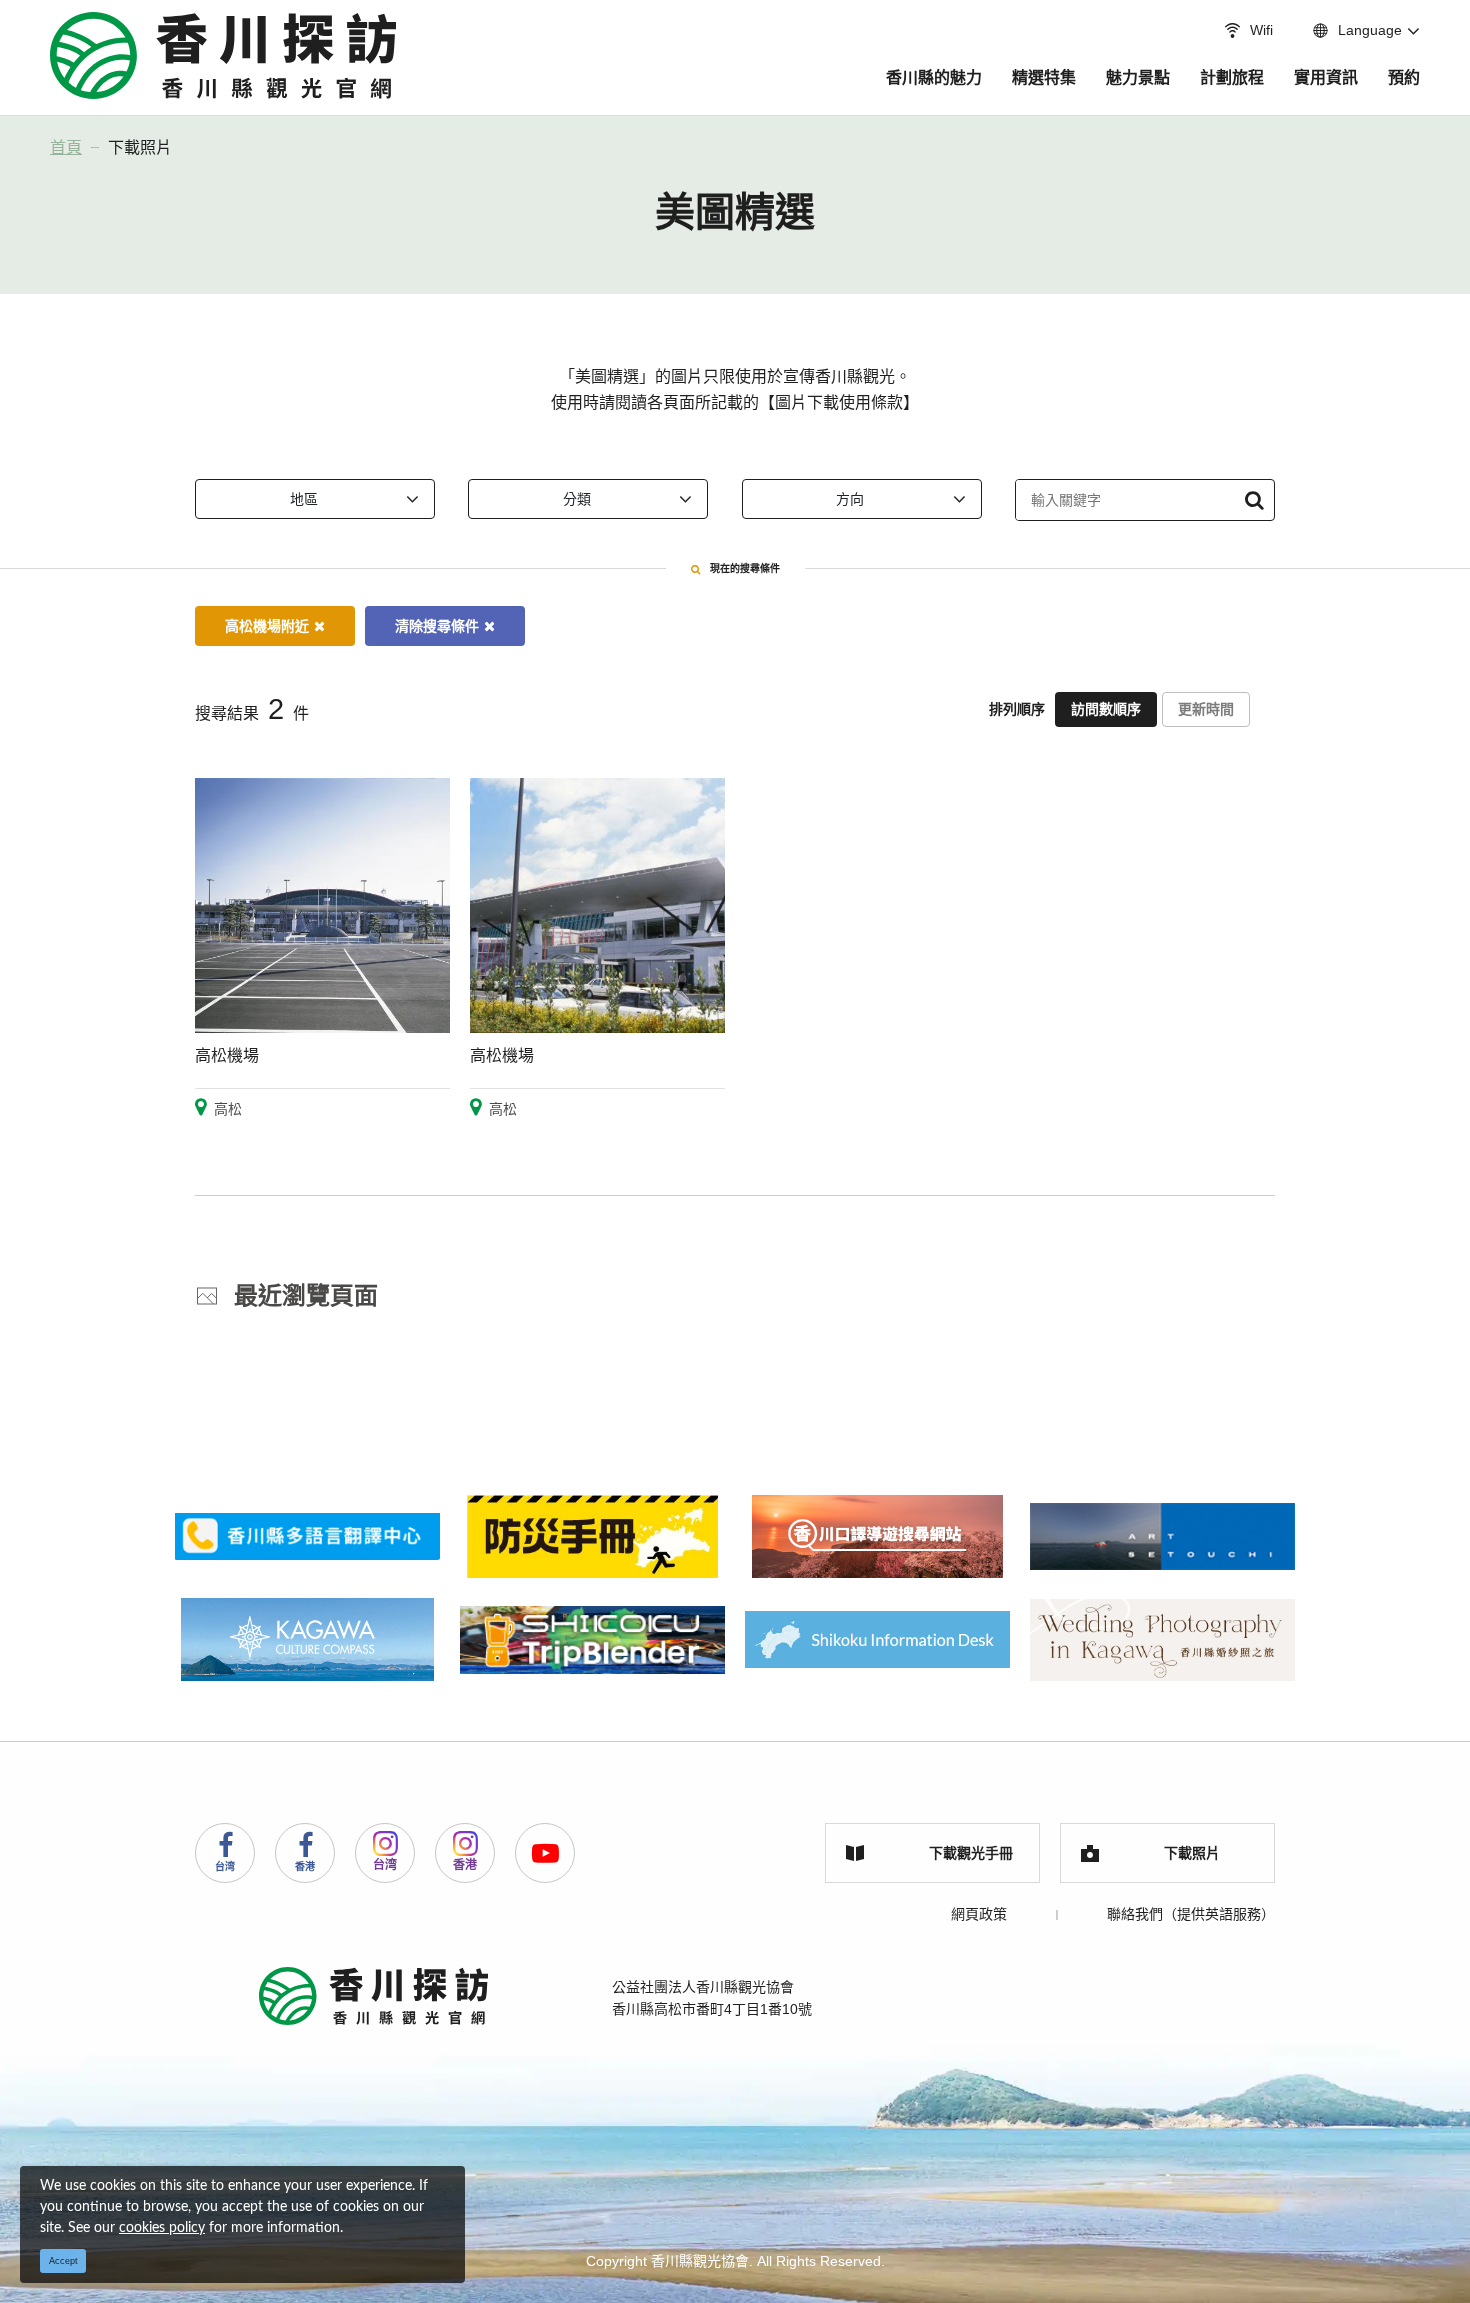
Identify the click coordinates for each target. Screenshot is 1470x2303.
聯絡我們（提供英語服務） (1191, 1914)
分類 (577, 499)
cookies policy (162, 2228)
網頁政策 (979, 1914)
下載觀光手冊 (971, 1853)
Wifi (1261, 30)
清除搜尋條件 (437, 626)
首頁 (66, 147)
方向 (850, 499)
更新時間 (1206, 709)
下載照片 (140, 147)
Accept (63, 2261)
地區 (304, 499)
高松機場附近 (267, 626)
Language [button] (1370, 30)
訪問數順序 (1106, 709)
